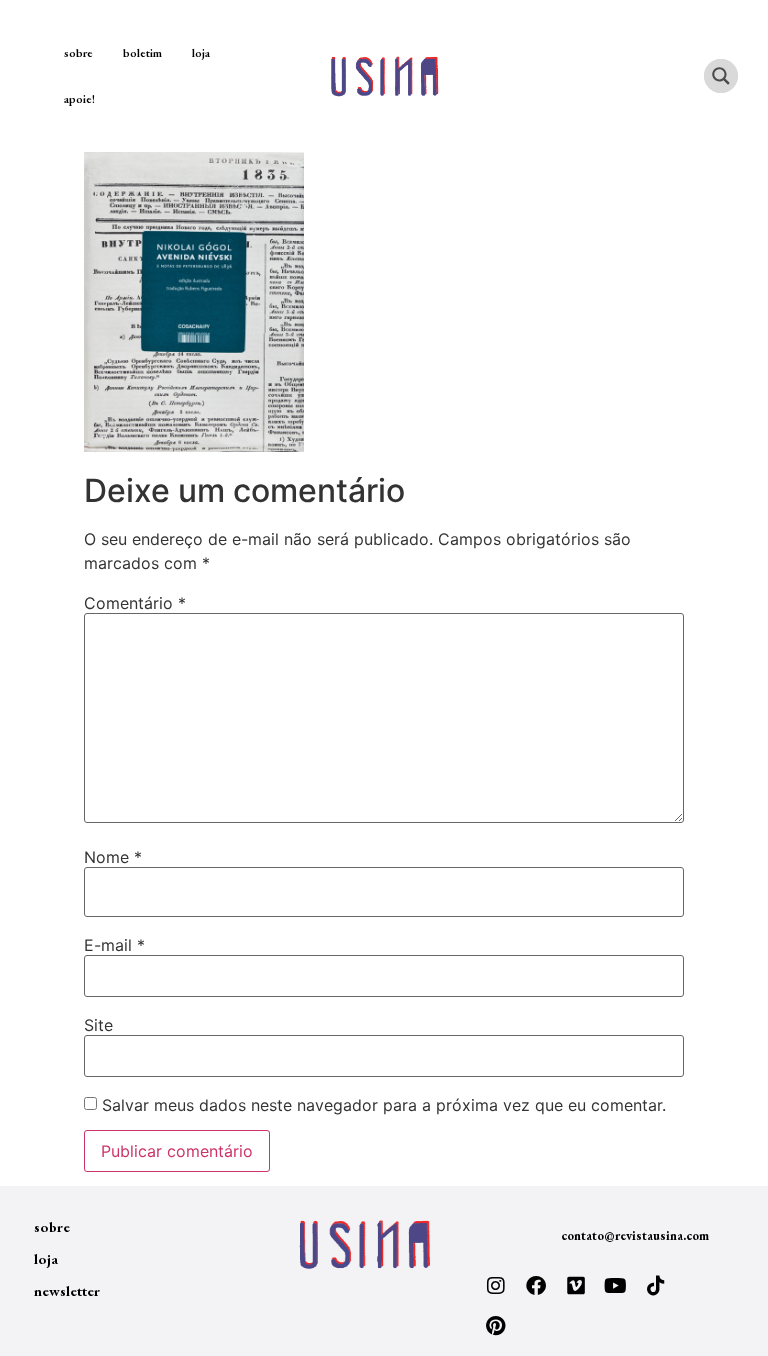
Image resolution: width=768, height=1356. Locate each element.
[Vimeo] (576, 1286)
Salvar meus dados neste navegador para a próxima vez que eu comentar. (384, 1105)
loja (201, 53)
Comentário (135, 603)
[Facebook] (536, 1286)
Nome (113, 857)
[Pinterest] (496, 1326)
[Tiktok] (656, 1286)
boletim (142, 53)
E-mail (114, 945)
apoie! (79, 99)
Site (98, 1025)
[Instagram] (496, 1286)
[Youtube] (616, 1286)
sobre (78, 53)
